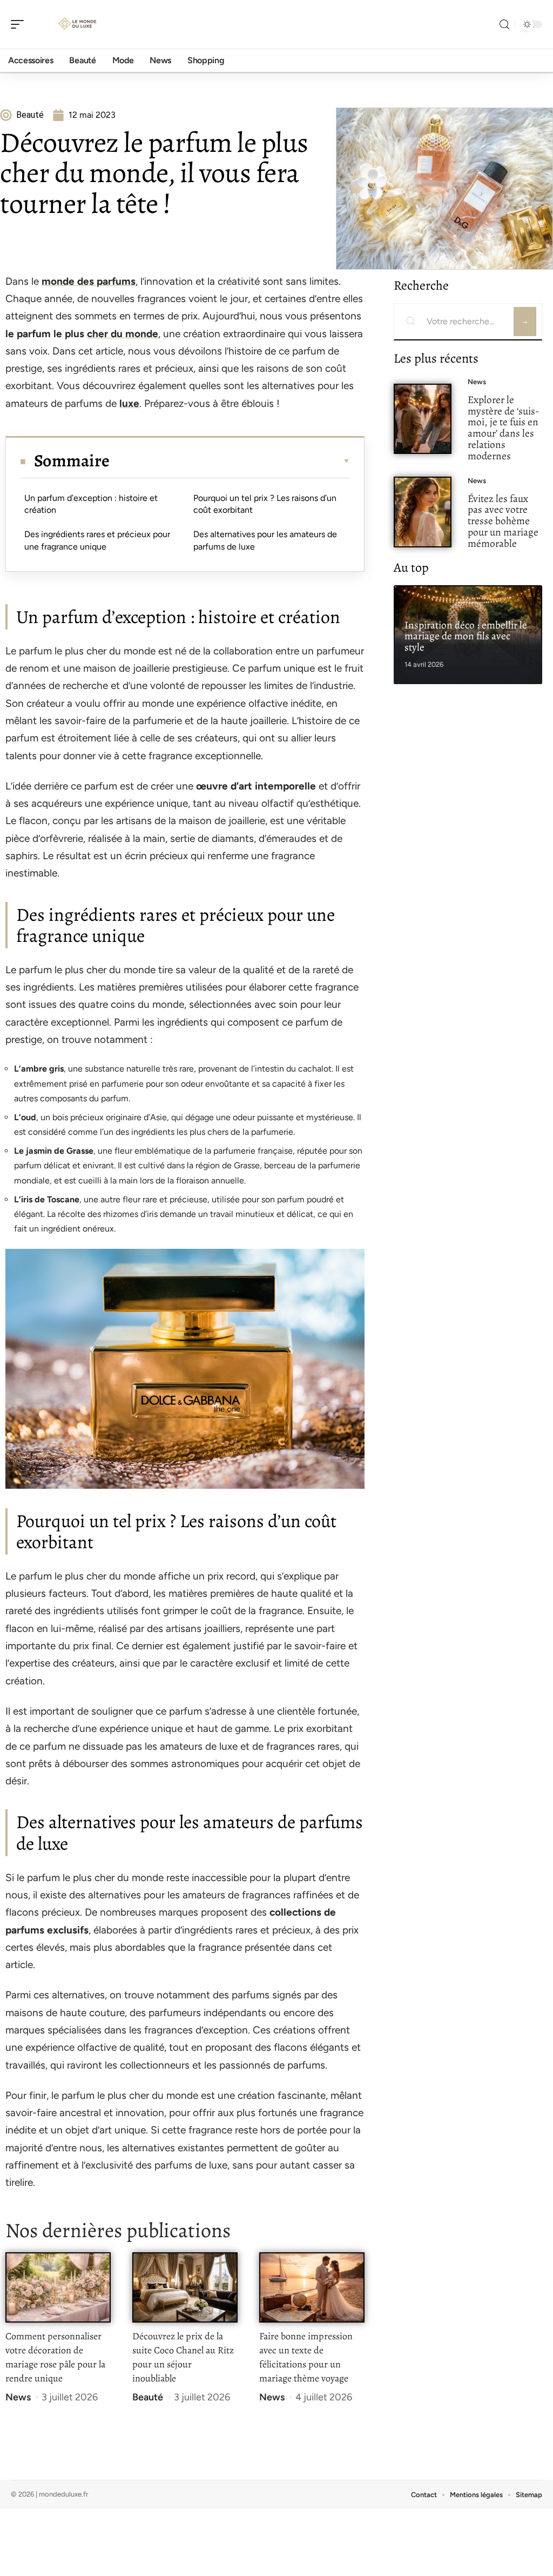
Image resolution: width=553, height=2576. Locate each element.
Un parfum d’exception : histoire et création (91, 504)
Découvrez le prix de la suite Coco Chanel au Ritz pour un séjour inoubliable (183, 2357)
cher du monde (123, 334)
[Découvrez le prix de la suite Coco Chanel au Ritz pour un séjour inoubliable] (185, 2288)
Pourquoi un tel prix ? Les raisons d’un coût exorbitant (265, 504)
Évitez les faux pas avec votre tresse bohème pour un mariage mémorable (503, 521)
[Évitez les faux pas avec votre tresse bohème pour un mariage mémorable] (423, 512)
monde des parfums (89, 281)
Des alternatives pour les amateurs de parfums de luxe (265, 540)
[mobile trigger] (20, 24)
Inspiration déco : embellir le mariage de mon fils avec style (466, 636)
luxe (129, 403)
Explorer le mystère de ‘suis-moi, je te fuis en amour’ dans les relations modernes (503, 428)
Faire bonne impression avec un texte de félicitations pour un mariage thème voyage (306, 2357)
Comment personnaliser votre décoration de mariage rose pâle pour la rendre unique (55, 2357)
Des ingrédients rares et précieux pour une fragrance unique (97, 540)
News (18, 2397)
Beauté (148, 2397)
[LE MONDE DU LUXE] (78, 24)
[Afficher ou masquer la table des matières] (230, 461)
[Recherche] (504, 25)
